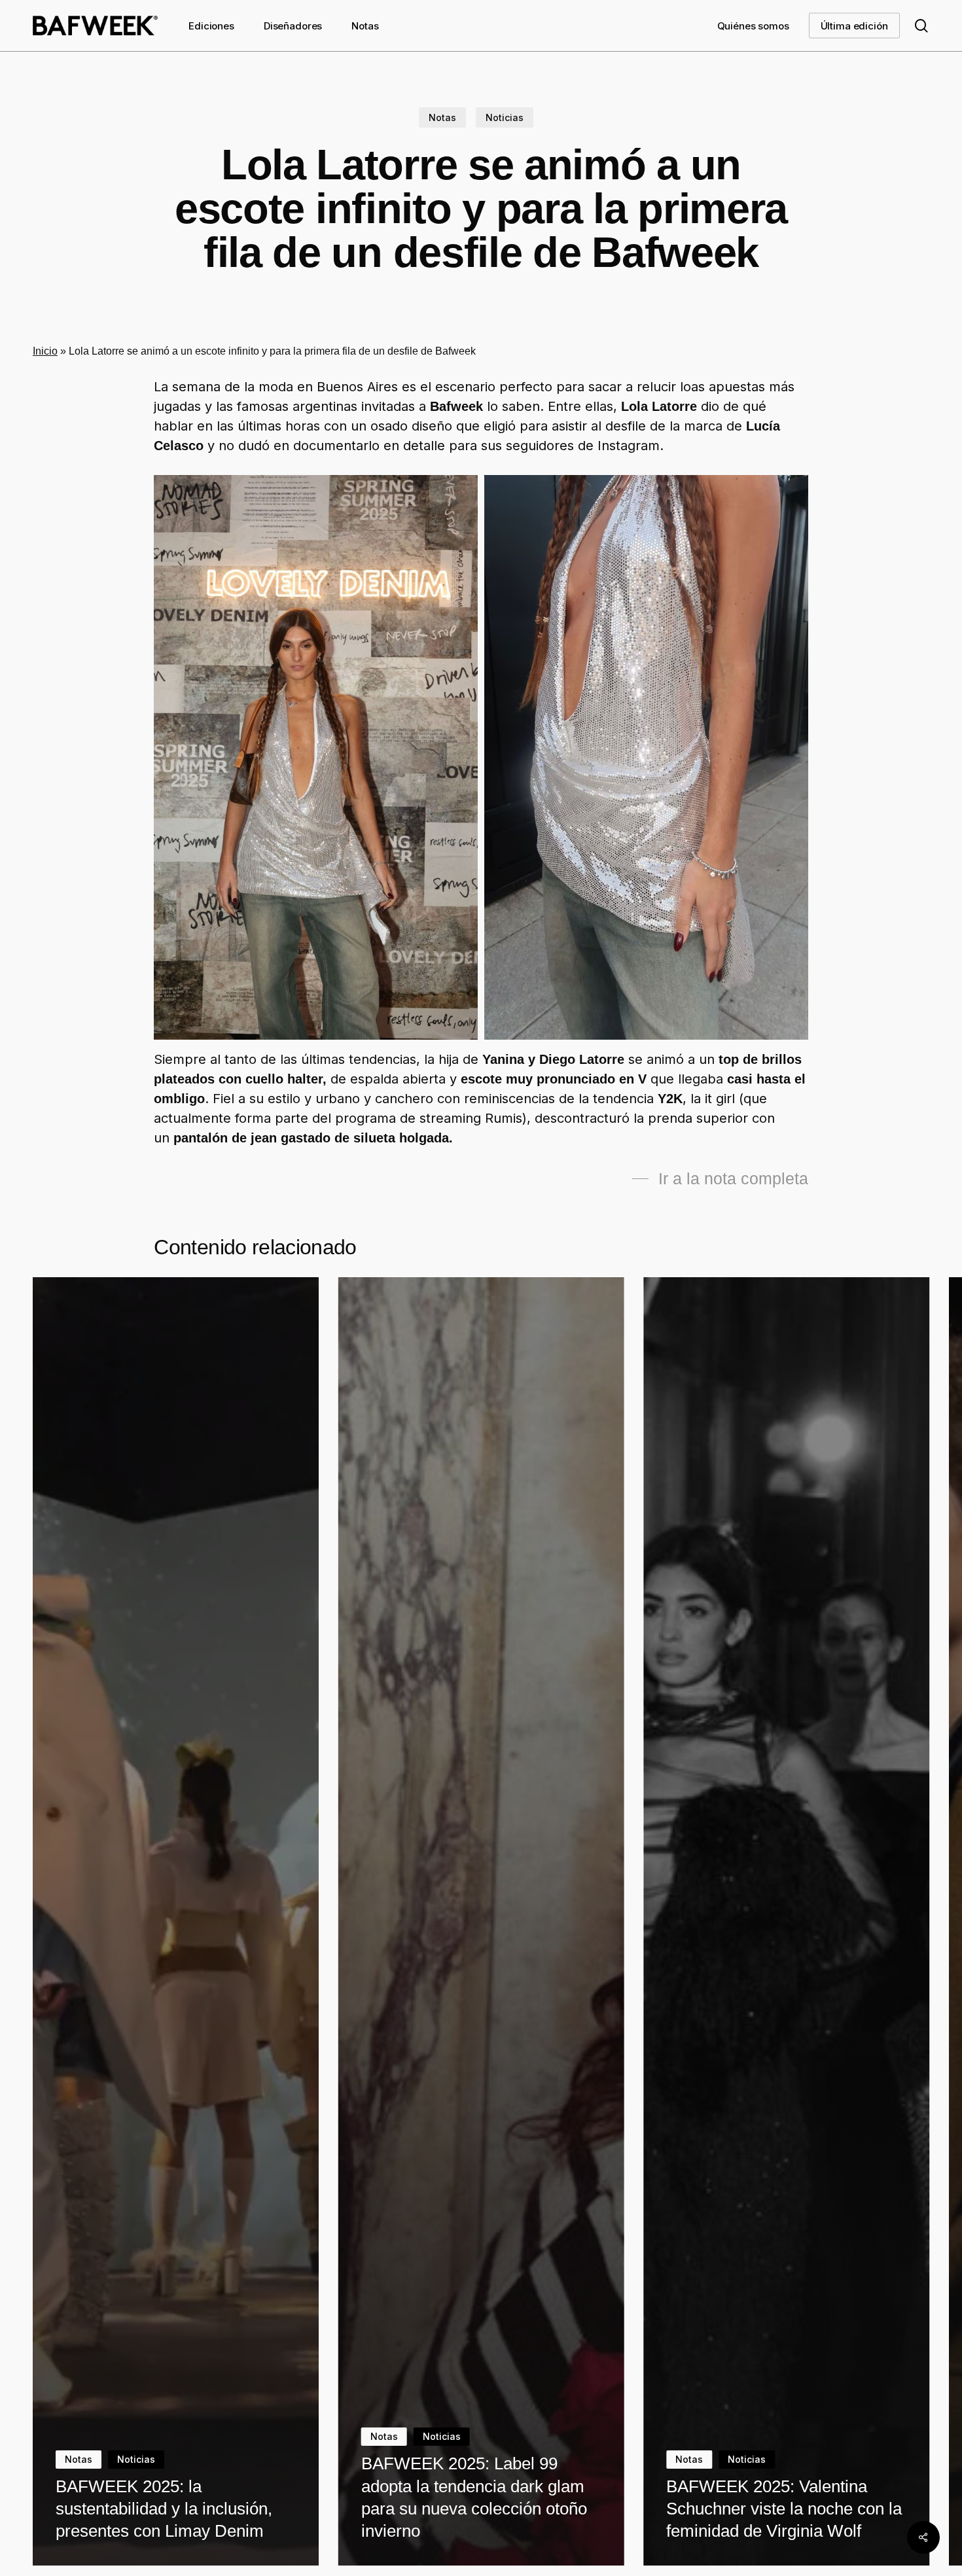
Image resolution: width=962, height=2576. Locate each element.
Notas (442, 117)
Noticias (505, 117)
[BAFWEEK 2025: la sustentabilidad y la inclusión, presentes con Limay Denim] (176, 1921)
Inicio (45, 351)
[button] (720, 1179)
